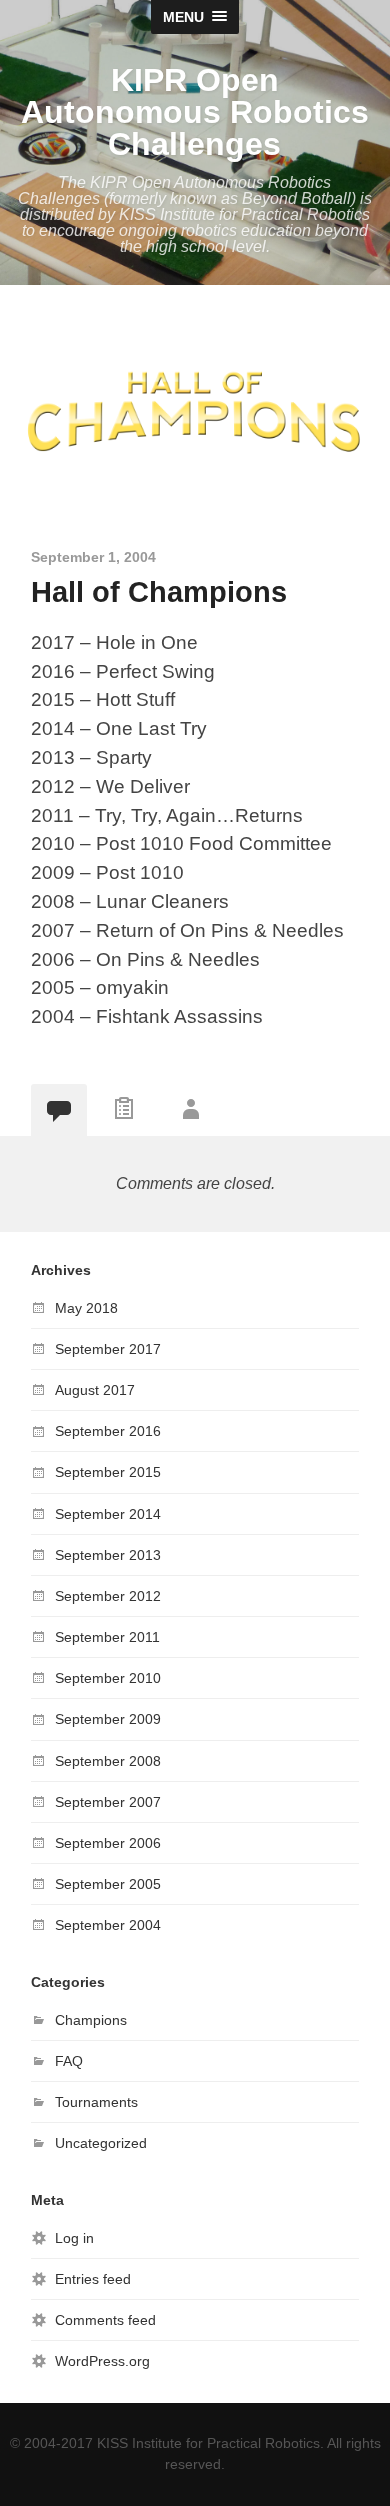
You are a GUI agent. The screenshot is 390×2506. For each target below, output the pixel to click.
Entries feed (93, 2279)
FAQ (69, 2061)
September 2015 (108, 1472)
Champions (91, 2020)
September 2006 (108, 1843)
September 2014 (108, 1514)
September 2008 (108, 1761)
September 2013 (108, 1555)
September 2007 (108, 1802)
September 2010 (108, 1678)
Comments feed (105, 2320)
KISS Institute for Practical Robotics (208, 2443)
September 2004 (108, 1925)
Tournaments (96, 2102)
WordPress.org (102, 2361)
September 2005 (108, 1884)
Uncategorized (101, 2143)
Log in (74, 2238)
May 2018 (86, 1308)
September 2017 (108, 1349)
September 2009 (108, 1719)
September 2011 (107, 1637)
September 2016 (108, 1431)
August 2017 (95, 1390)
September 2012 (108, 1596)
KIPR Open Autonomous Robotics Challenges (195, 112)
